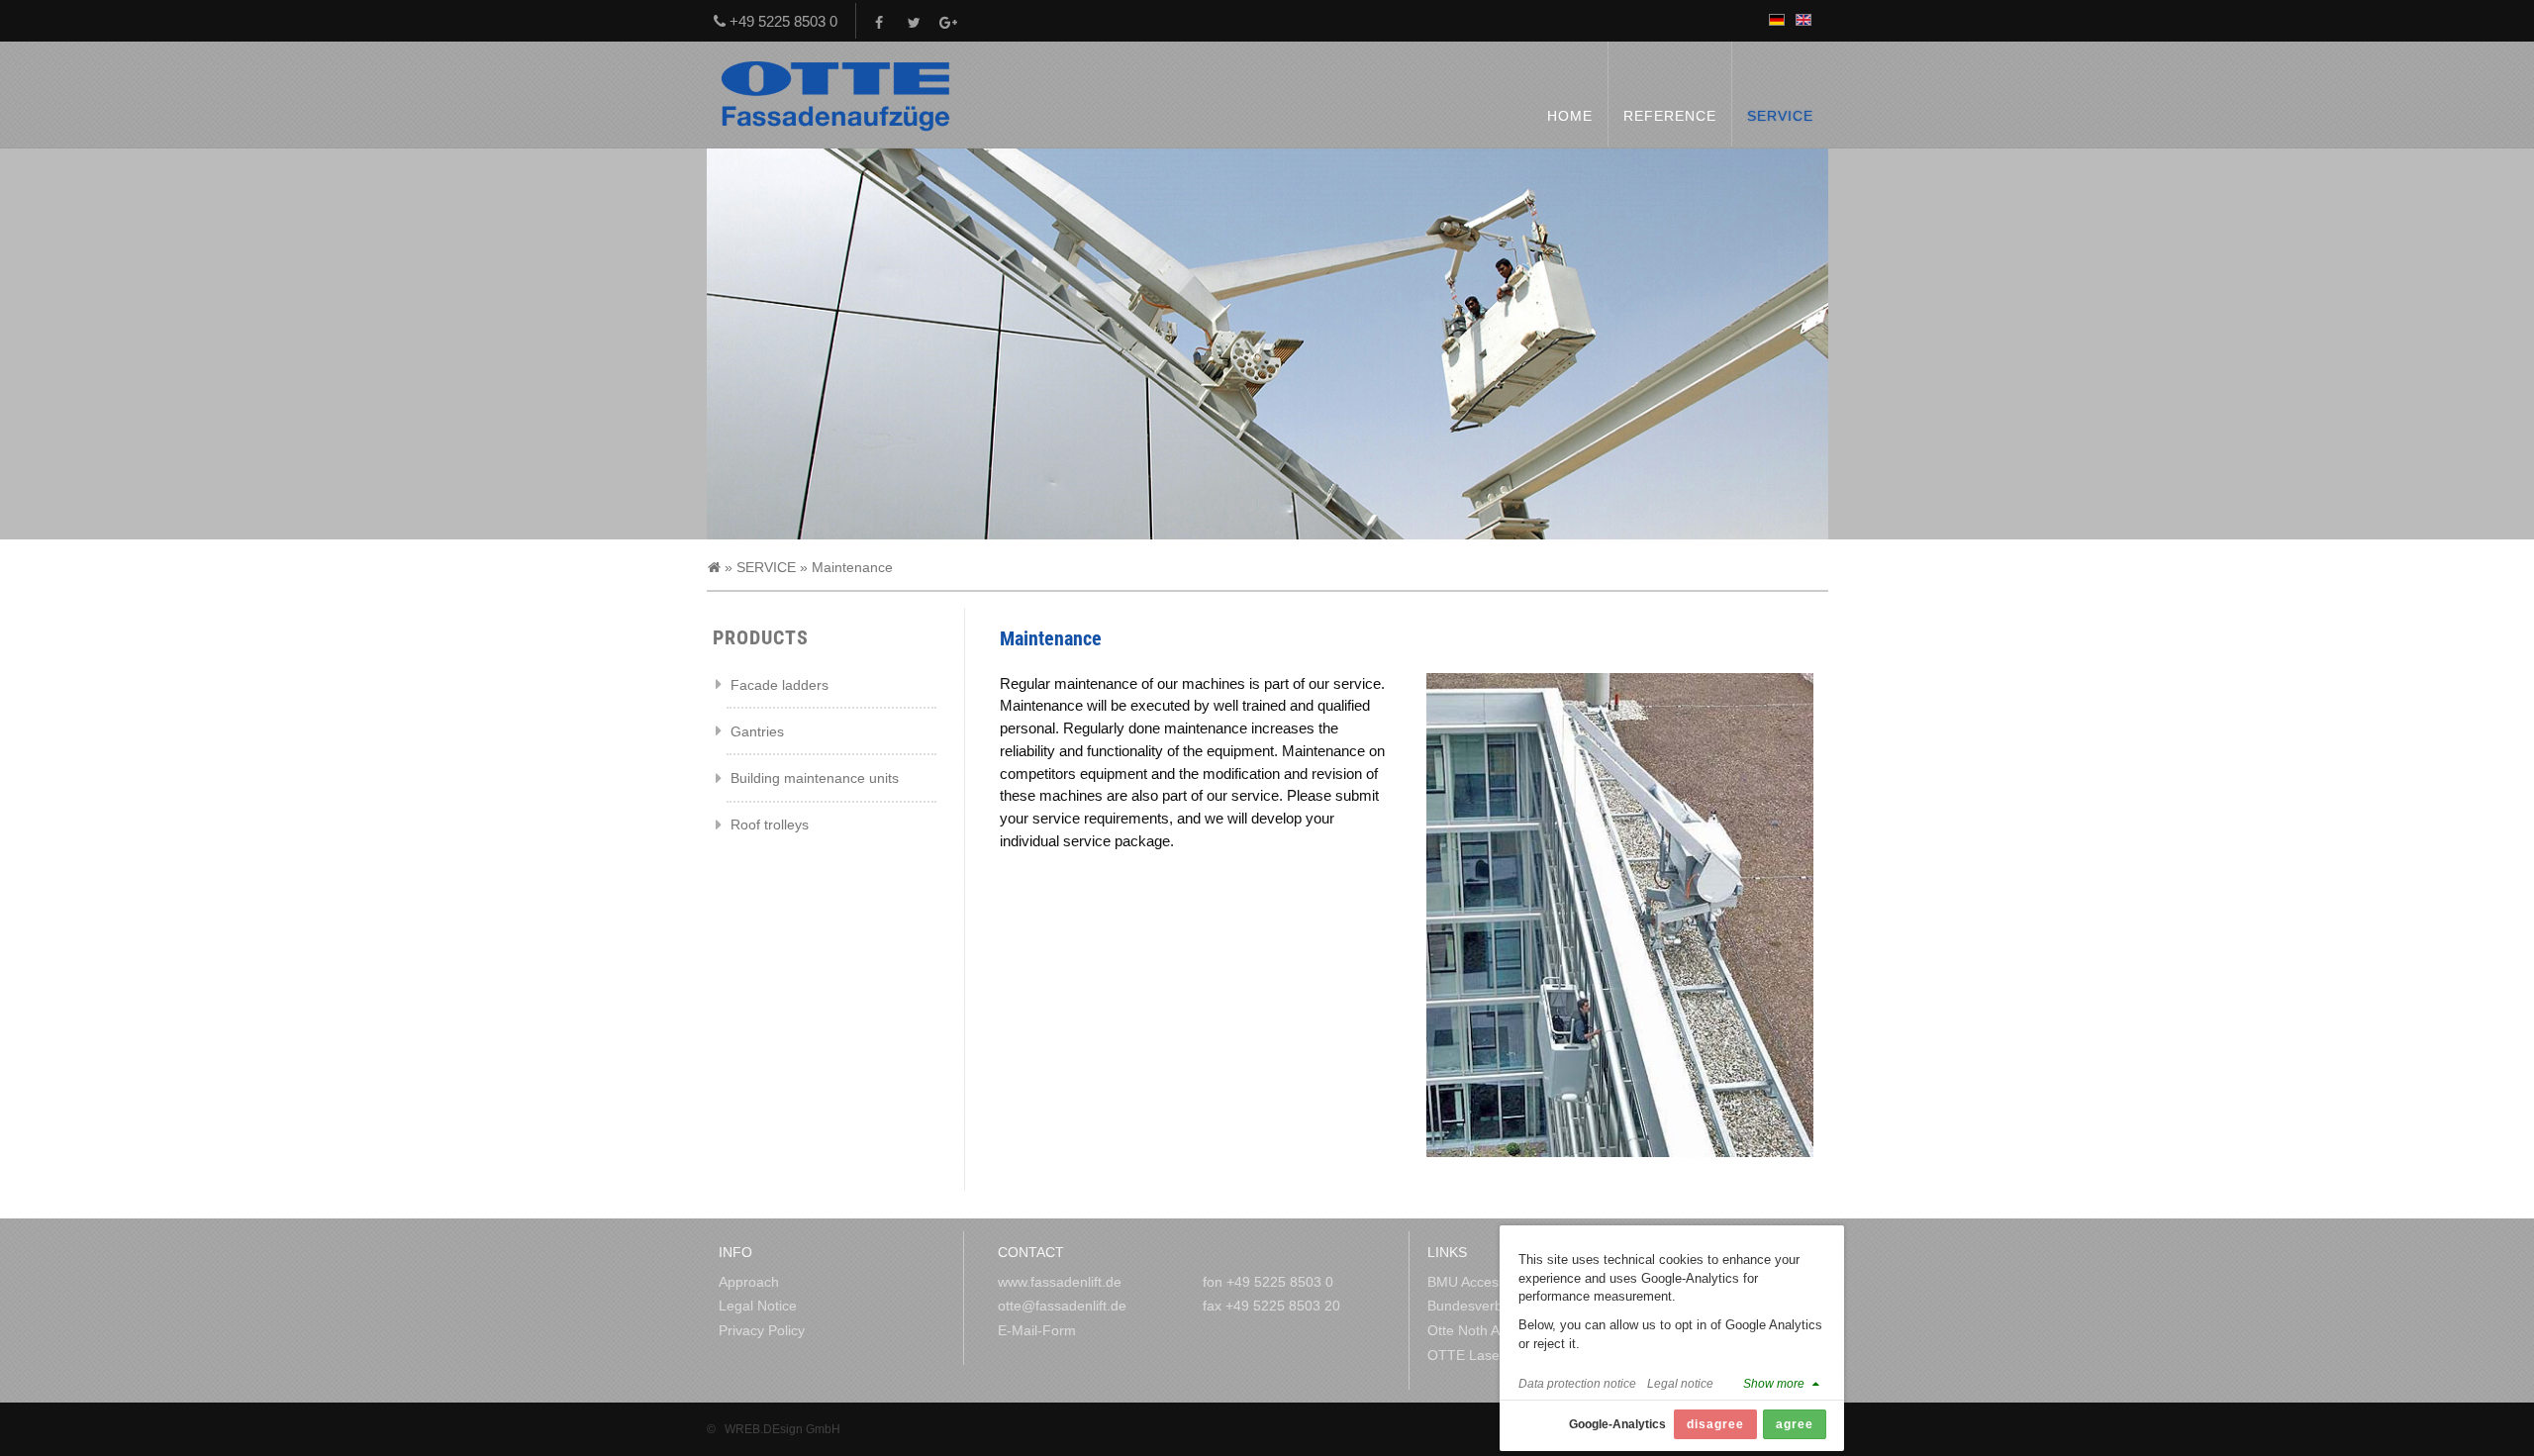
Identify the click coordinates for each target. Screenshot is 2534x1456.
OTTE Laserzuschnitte (1498, 1355)
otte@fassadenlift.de (1062, 1306)
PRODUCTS (761, 637)
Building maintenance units (815, 778)
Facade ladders (780, 685)
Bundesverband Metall (1498, 1306)
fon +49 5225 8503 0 (1268, 1282)
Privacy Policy (762, 1330)
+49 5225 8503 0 (781, 21)
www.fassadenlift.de (1060, 1282)
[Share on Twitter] (915, 21)
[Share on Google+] (950, 21)
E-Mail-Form (1037, 1330)
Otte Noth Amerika (1485, 1330)
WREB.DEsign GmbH (782, 1429)
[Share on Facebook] (880, 21)
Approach (749, 1282)
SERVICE (766, 567)
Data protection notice (1577, 1383)
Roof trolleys (770, 825)
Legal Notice (758, 1306)
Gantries (757, 731)
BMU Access (1466, 1282)
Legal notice (1680, 1383)
